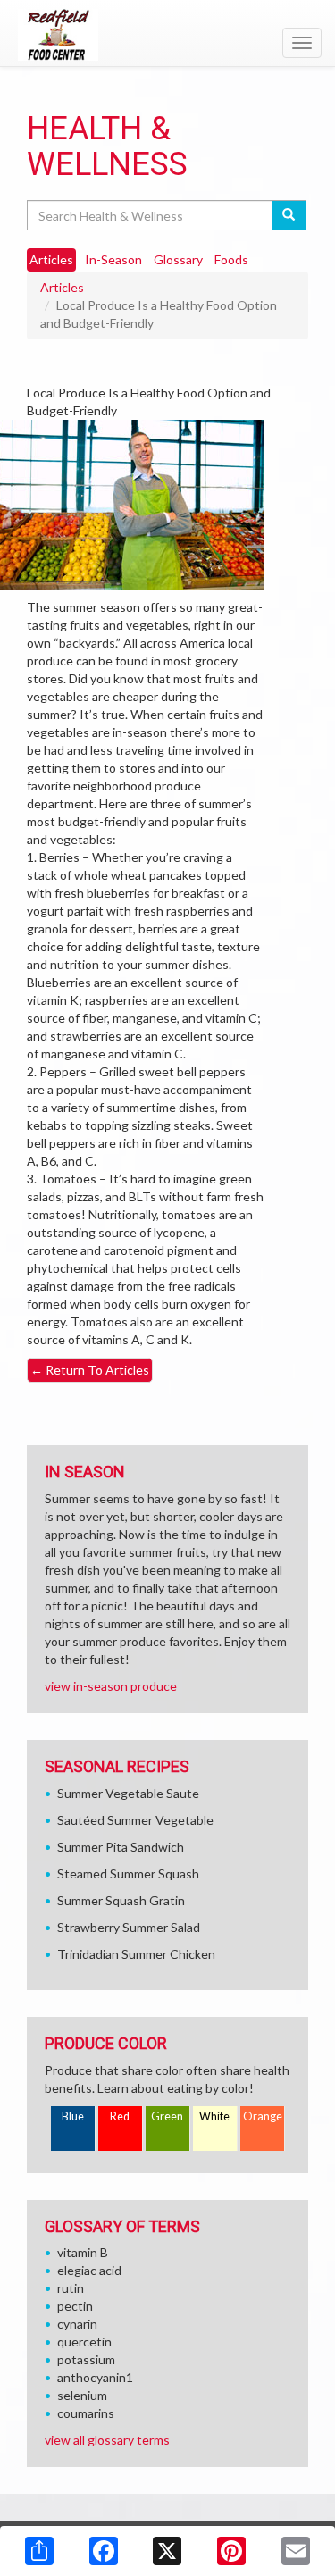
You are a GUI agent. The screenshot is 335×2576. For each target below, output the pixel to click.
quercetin (84, 2342)
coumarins (86, 2413)
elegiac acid (89, 2270)
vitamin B (83, 2252)
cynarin (77, 2324)
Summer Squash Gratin (121, 1900)
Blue (73, 2116)
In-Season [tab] (113, 259)
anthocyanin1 (95, 2377)
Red (120, 2116)
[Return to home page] (167, 35)
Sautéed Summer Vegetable (135, 1820)
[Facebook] (104, 2551)
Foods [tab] (231, 259)
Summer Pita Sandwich (121, 1847)
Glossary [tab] (178, 259)
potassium (86, 2359)
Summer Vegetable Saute (128, 1793)
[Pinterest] (231, 2551)
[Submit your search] (289, 215)
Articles (62, 287)
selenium (82, 2395)
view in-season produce (111, 1686)
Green (167, 2116)
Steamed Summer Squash (128, 1873)
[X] (167, 2551)
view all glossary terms (107, 2440)
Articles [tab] (51, 259)
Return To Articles (90, 1370)
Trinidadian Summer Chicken (136, 1954)
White (214, 2116)
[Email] (296, 2551)
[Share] (39, 2551)
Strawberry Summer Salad (129, 1927)
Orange (263, 2116)
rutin (71, 2288)
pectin (75, 2306)
